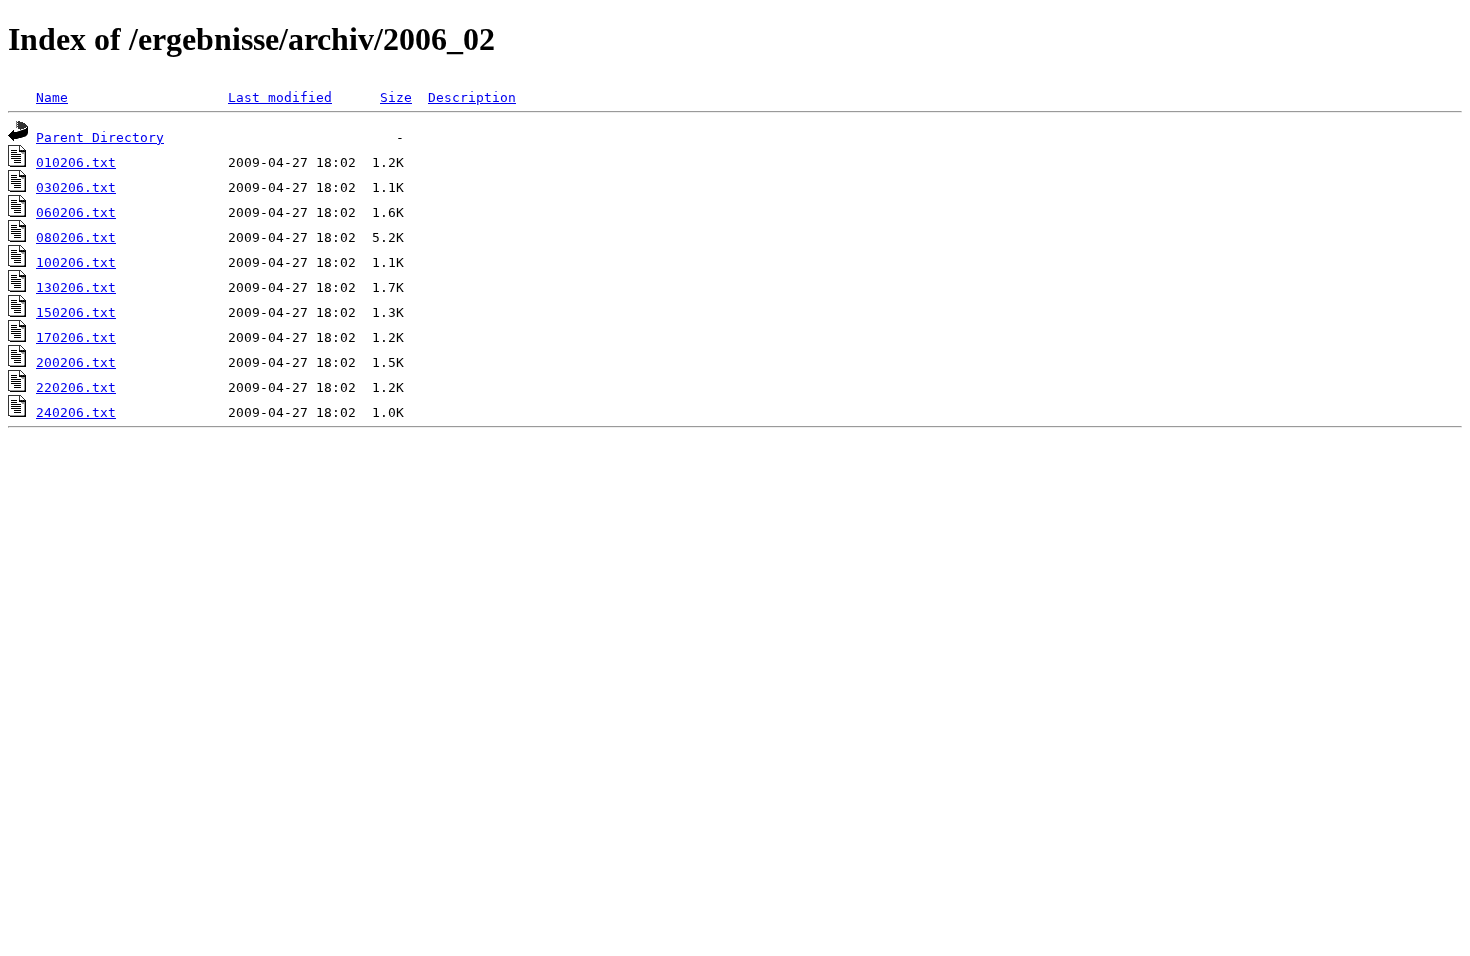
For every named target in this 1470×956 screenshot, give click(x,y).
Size (396, 97)
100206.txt (76, 262)
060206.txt (76, 212)
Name (52, 97)
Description (472, 97)
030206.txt (76, 187)
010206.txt (76, 162)
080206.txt (76, 237)
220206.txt (76, 387)
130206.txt (76, 287)
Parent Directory (100, 137)
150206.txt (76, 312)
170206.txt (76, 337)
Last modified (280, 97)
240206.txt (76, 412)
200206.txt (76, 362)
